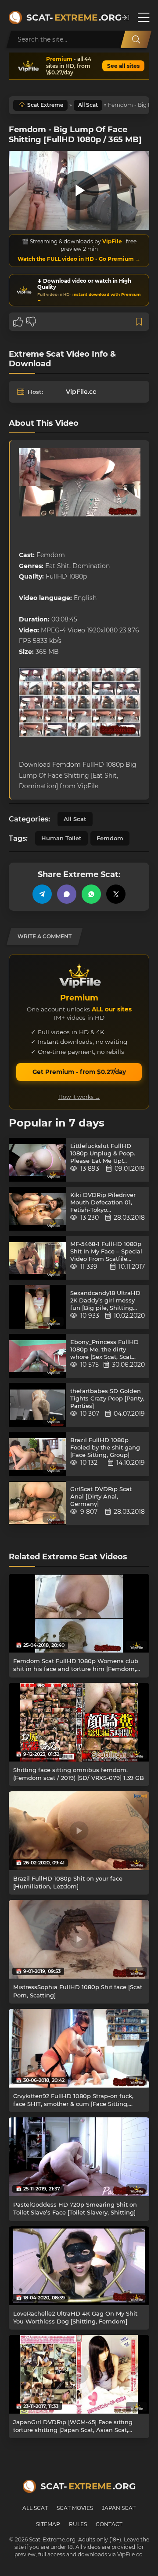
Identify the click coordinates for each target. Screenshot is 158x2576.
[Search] (136, 39)
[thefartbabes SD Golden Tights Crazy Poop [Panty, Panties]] (37, 1405)
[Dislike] (31, 322)
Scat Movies (75, 2508)
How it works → (79, 1097)
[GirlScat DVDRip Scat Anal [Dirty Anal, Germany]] (37, 1503)
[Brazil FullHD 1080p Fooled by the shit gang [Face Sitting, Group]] (37, 1454)
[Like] (18, 322)
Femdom (110, 838)
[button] (126, 18)
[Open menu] (144, 18)
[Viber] (67, 894)
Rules (78, 2524)
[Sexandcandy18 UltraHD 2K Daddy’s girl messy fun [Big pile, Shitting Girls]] (37, 1307)
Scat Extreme (45, 105)
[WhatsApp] (91, 894)
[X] (116, 894)
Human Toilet (61, 838)
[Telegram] (42, 894)
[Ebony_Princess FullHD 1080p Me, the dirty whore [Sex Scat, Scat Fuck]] (37, 1356)
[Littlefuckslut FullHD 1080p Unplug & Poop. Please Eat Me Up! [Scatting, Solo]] (37, 1160)
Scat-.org (70, 18)
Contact (109, 2524)
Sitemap (48, 2524)
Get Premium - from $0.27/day (79, 1072)
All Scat (88, 105)
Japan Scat (119, 2508)
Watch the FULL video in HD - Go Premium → (79, 259)
